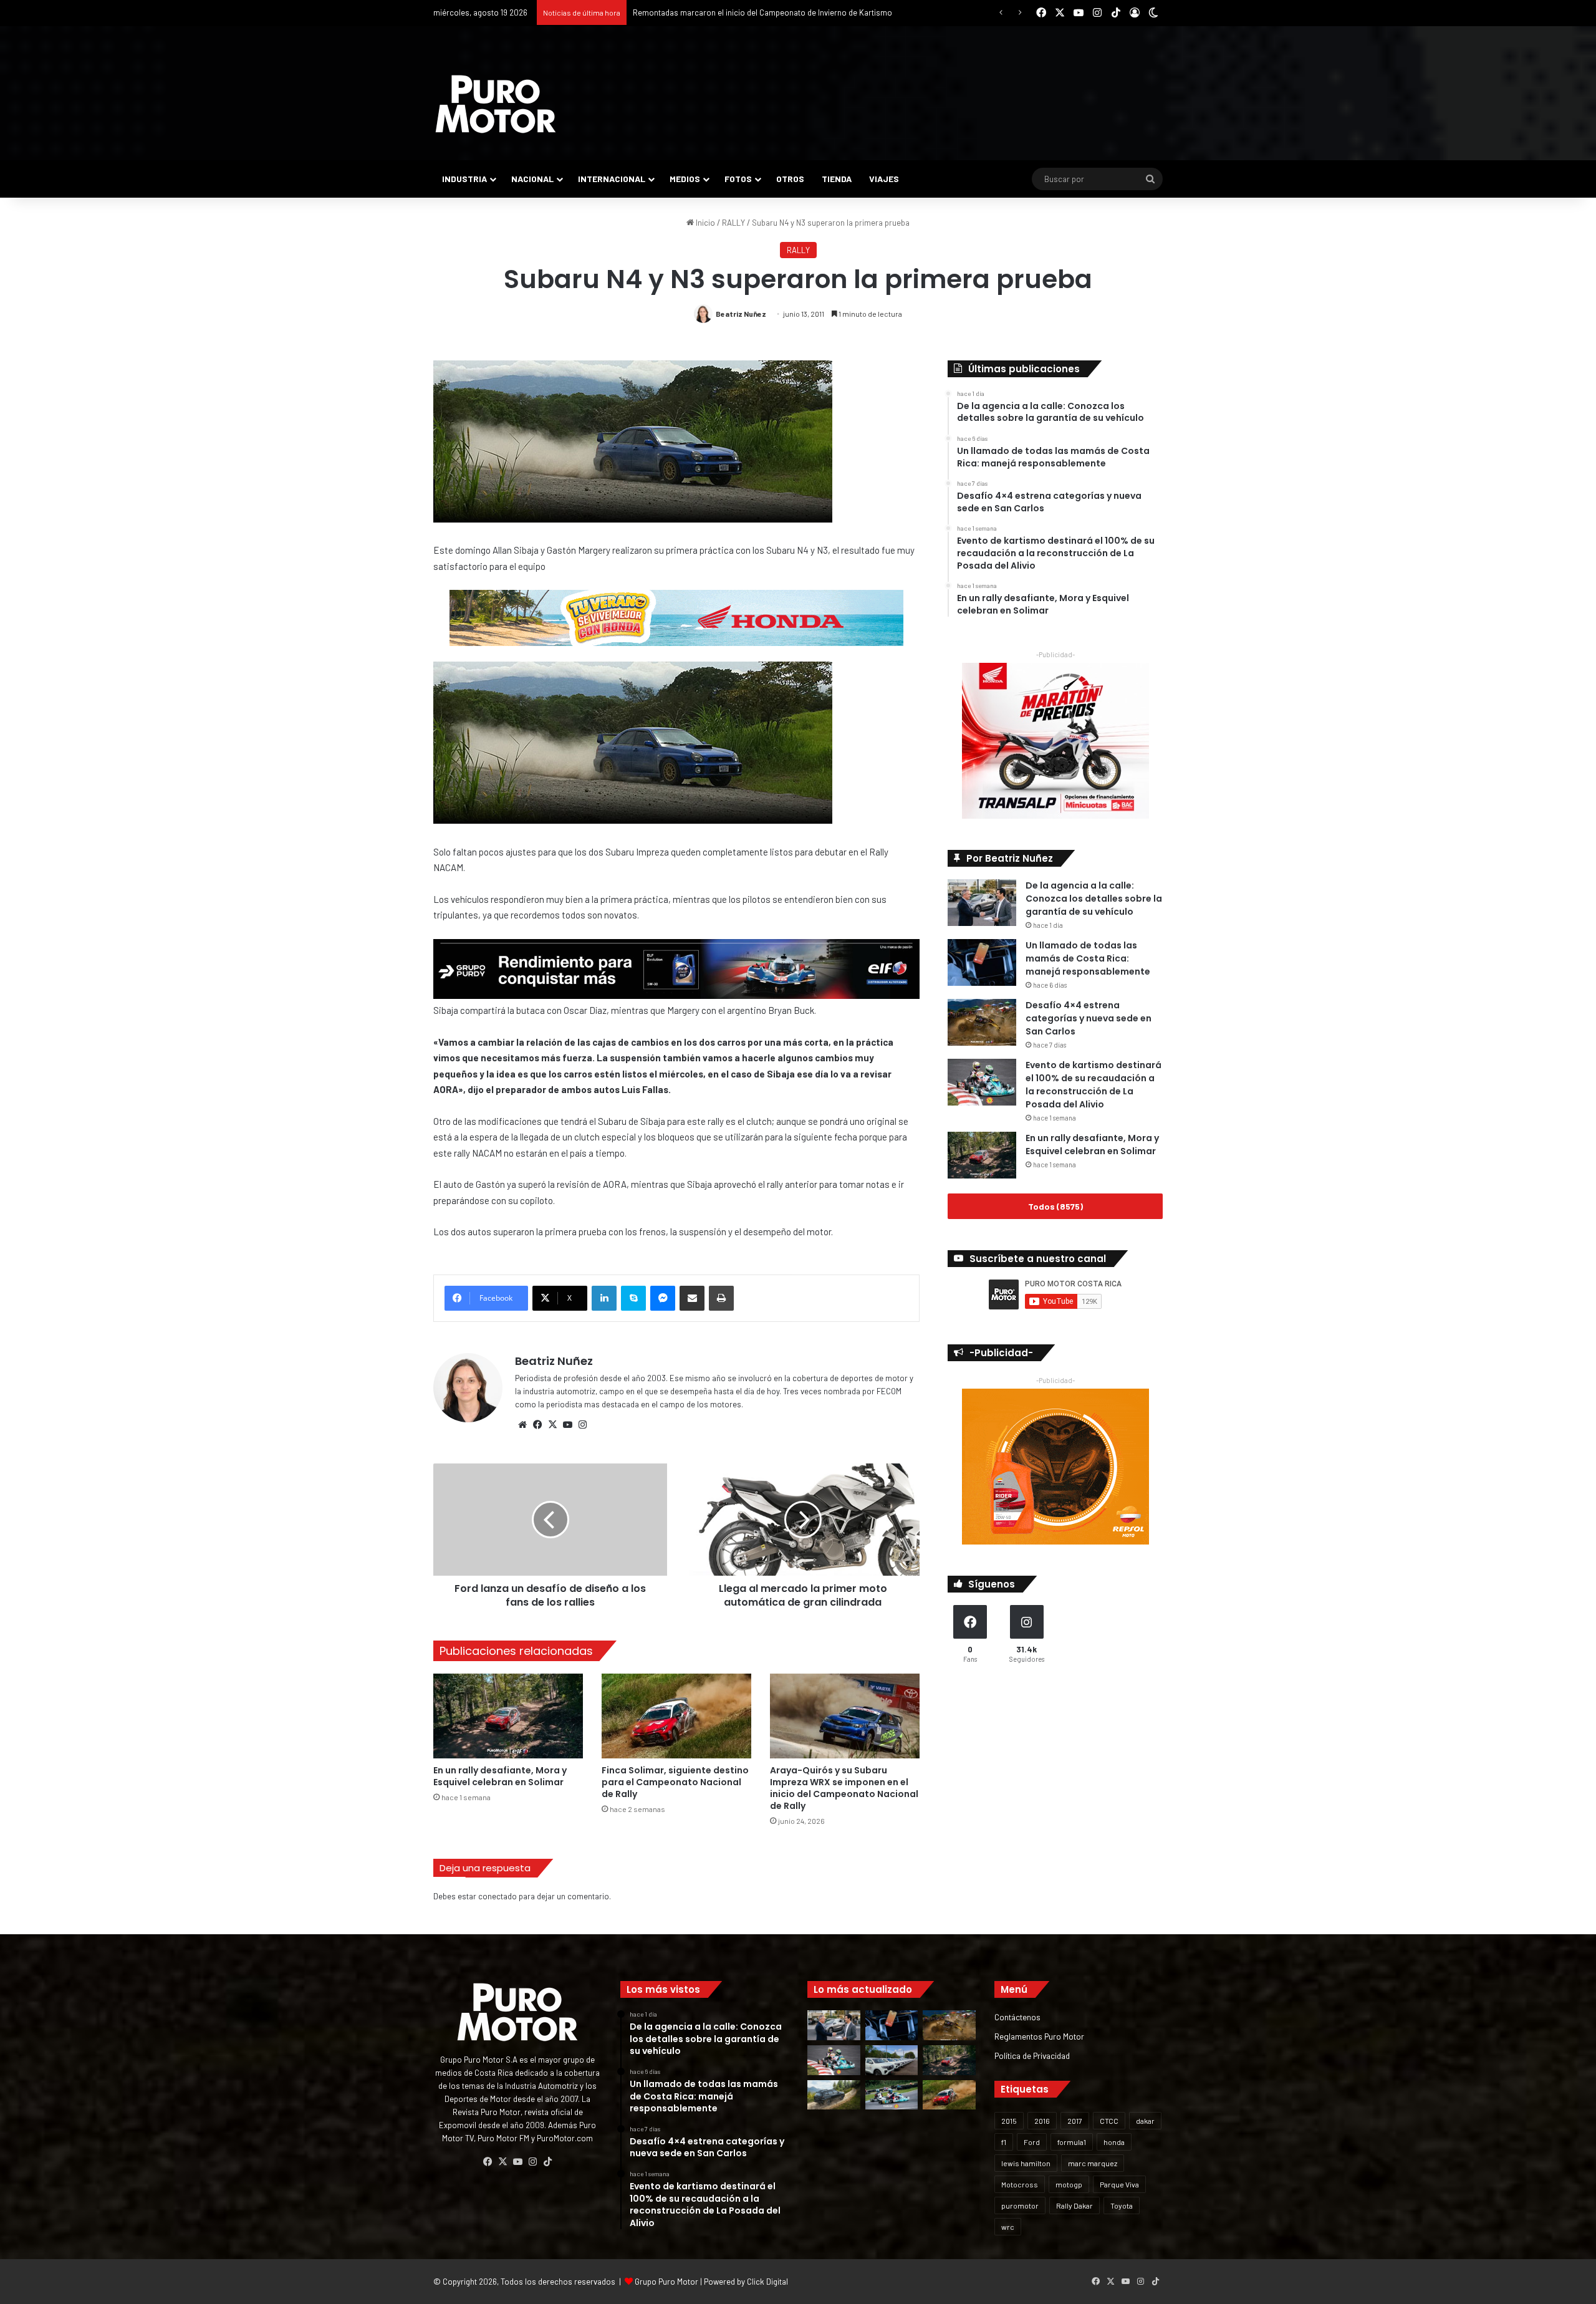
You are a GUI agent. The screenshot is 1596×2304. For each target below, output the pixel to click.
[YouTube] (567, 1425)
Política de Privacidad (1032, 2056)
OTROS (790, 179)
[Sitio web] (522, 1425)
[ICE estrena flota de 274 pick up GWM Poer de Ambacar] (892, 2060)
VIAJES (884, 179)
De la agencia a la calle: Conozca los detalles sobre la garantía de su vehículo (1094, 899)
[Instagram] (582, 1425)
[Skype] (633, 1298)
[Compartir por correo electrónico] (692, 1298)
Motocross (1020, 2184)
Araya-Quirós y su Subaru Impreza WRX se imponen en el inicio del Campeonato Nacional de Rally (844, 1788)
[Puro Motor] (496, 104)
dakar (1145, 2121)
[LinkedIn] (604, 1298)
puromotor (1020, 2205)
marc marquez (1093, 2163)
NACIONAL (532, 179)
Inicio (704, 223)
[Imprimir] (721, 1298)
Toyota (1122, 2205)
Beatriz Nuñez (741, 314)
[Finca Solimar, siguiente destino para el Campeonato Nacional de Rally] (676, 1716)
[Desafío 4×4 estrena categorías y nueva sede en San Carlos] (982, 1022)
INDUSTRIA (464, 179)
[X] (552, 1425)
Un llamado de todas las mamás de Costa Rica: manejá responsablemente (1088, 958)
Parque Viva (1119, 2184)
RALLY (733, 223)
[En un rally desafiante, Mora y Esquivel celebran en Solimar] (508, 1716)
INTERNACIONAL (612, 179)
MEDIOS (685, 179)
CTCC (1109, 2121)
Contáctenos (1017, 2017)
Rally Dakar (1074, 2205)
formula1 (1072, 2142)
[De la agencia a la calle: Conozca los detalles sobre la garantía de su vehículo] (982, 903)
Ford (1032, 2142)
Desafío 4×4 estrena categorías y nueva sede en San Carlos (1089, 1018)
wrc (1008, 2227)
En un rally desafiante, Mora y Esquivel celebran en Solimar (500, 1776)
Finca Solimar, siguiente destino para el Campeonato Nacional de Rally (758, 12)
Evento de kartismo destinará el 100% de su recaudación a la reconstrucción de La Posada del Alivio (1094, 1085)
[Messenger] (663, 1298)
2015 (1009, 2121)
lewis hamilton (1026, 2163)
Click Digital (767, 2282)
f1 (1004, 2142)
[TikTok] (547, 2162)
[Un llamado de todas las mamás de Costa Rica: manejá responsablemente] (982, 962)
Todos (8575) (1055, 1206)
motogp (1069, 2184)
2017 (1075, 2121)
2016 (1042, 2121)
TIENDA (837, 179)
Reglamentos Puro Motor (1039, 2036)
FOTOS (738, 179)
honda (1114, 2142)
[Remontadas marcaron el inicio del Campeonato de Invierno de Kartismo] (892, 2095)
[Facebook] (537, 1425)
